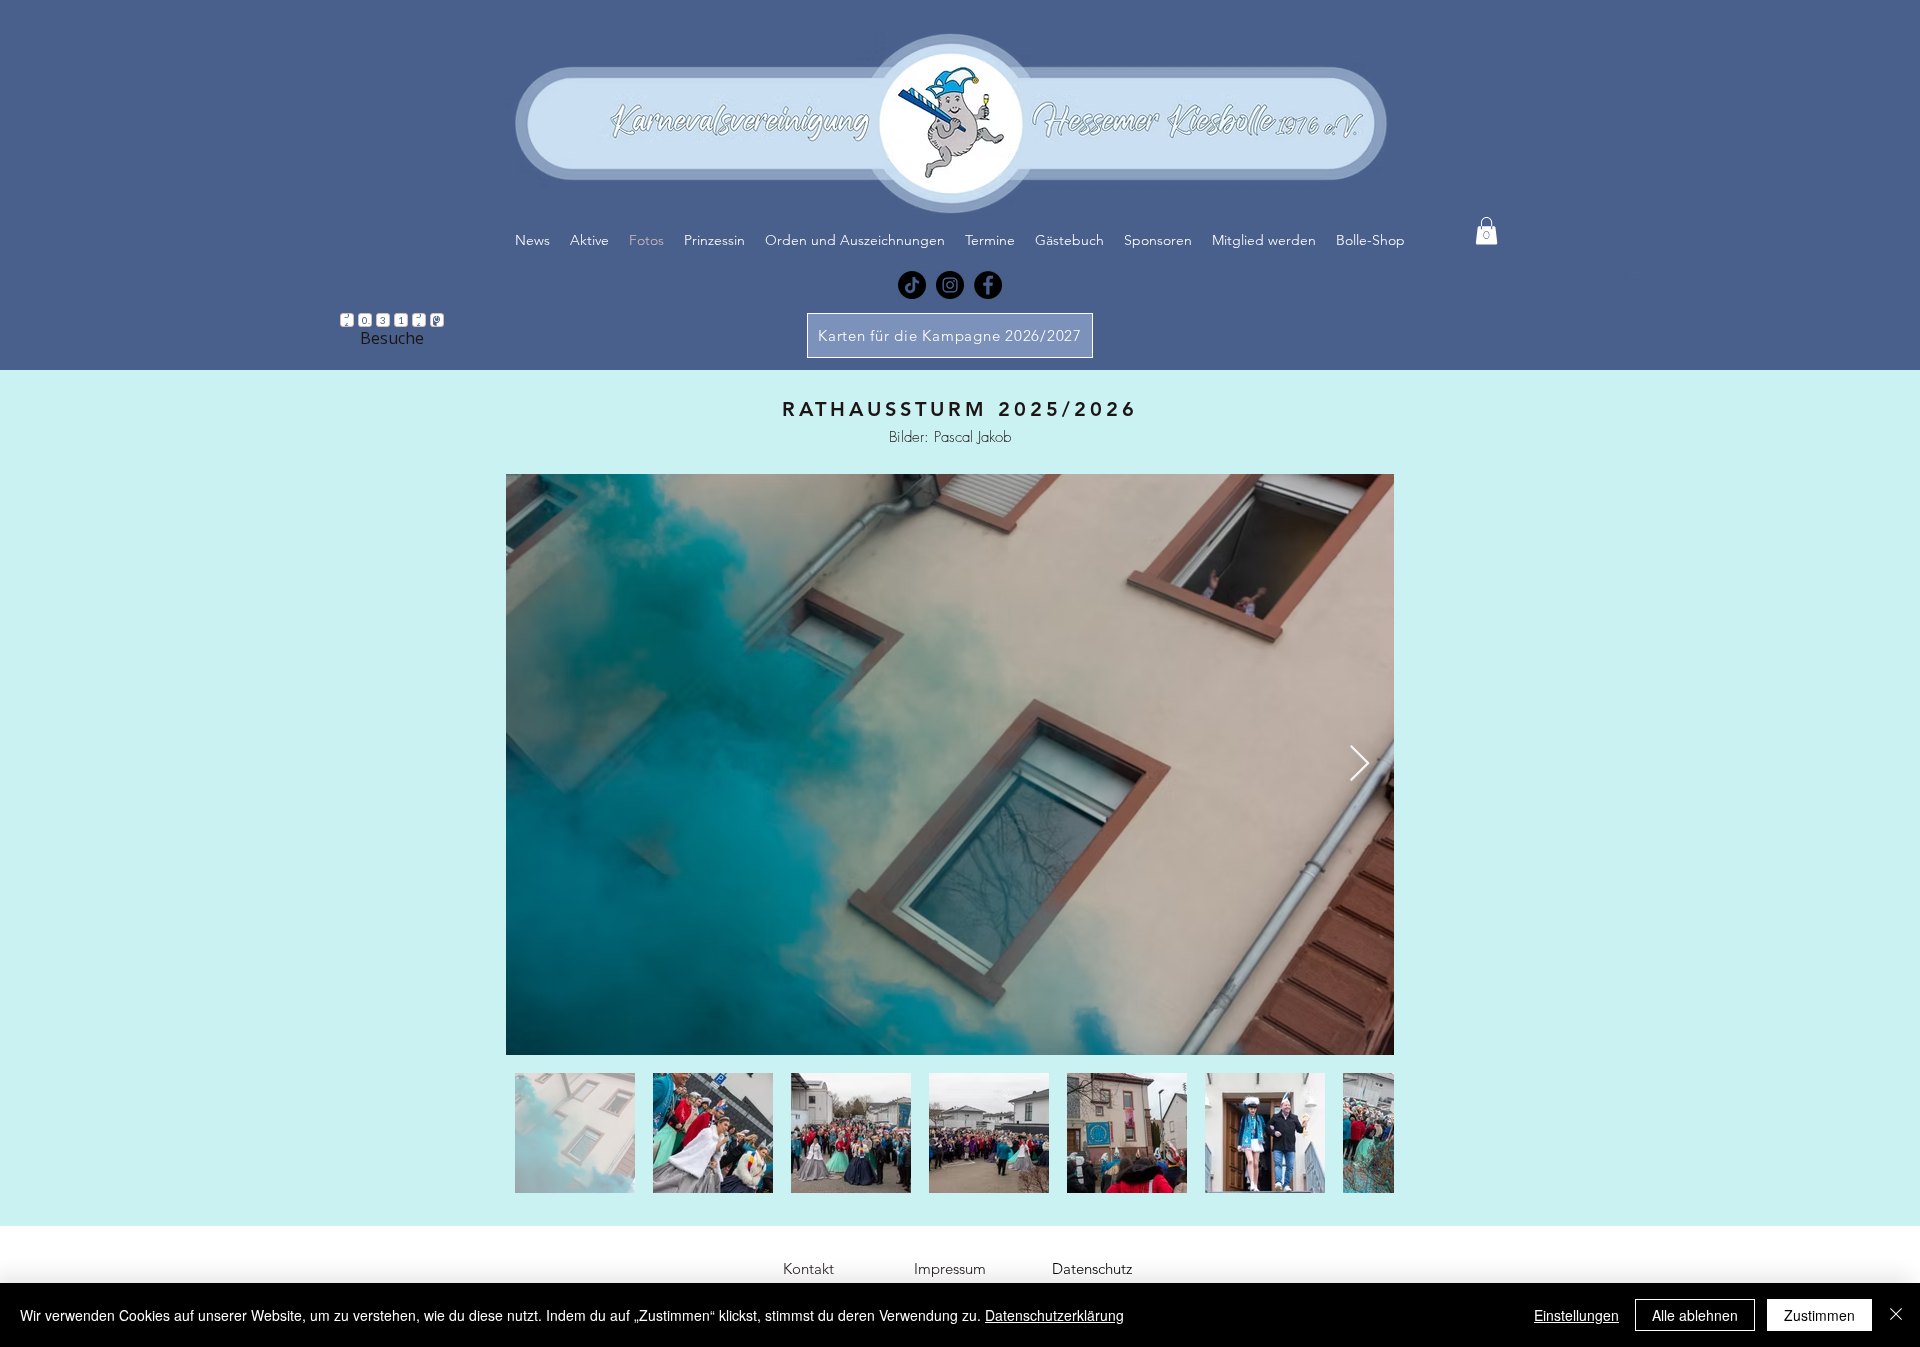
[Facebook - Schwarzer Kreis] (988, 285)
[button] (1486, 230)
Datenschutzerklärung (1054, 1315)
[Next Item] (1359, 764)
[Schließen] (1896, 1315)
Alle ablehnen (1695, 1315)
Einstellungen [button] (1576, 1315)
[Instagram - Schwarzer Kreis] (950, 285)
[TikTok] (912, 285)
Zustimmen (1819, 1315)
